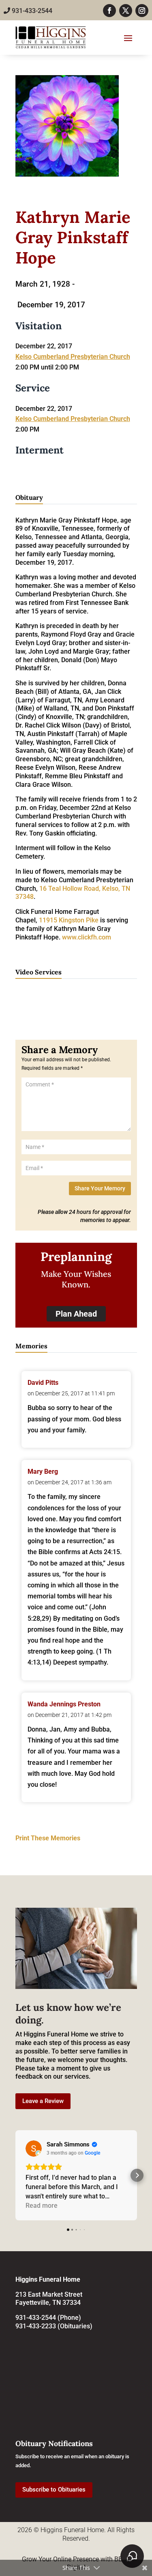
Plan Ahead (76, 1314)
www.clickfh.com (87, 937)
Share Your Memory (100, 1188)
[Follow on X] (126, 11)
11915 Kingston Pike (69, 920)
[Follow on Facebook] (109, 11)
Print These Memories (48, 1838)
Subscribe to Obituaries (54, 2490)
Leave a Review (43, 2101)
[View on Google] (34, 2148)
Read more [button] (42, 2206)
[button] (15, 2175)
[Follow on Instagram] (142, 11)
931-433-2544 (31, 11)
